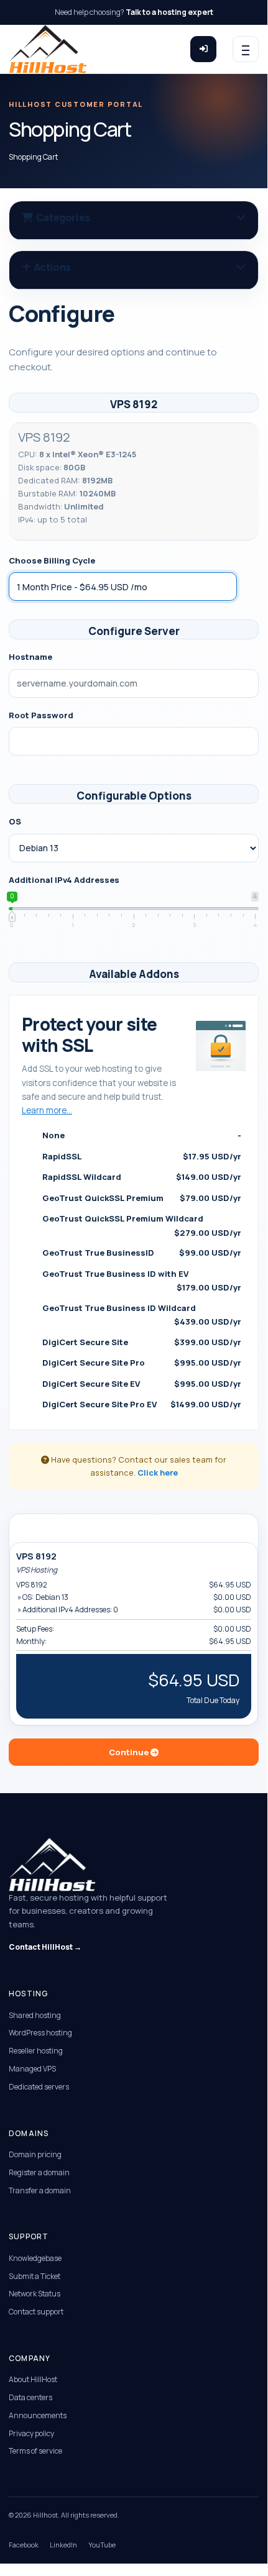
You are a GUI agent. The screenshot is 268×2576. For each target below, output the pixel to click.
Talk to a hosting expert (169, 12)
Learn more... (47, 1110)
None (139, 1135)
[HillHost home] (48, 49)
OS (15, 821)
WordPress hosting (40, 2033)
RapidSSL (139, 1156)
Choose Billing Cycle (52, 560)
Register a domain (39, 2172)
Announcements (38, 2415)
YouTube (102, 2545)
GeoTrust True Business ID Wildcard (139, 1315)
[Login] (203, 49)
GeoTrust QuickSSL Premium (139, 1198)
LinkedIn (63, 2545)
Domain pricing (35, 2154)
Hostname (30, 657)
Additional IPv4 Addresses (64, 880)
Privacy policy (31, 2433)
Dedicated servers (39, 2087)
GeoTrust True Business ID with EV (139, 1281)
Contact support (36, 2312)
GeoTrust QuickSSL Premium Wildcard (139, 1225)
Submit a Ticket (35, 2276)
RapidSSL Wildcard (139, 1177)
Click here (158, 1473)
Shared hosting (35, 2015)
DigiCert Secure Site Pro (139, 1363)
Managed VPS (32, 2069)
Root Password (41, 715)
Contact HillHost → (45, 1947)
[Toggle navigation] (246, 49)
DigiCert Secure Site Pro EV (139, 1404)
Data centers (30, 2397)
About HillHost (33, 2379)
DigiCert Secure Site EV (139, 1384)
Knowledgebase (35, 2258)
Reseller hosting (36, 2051)
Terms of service (35, 2451)
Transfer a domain (40, 2190)
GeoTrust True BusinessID (139, 1253)
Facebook (24, 2545)
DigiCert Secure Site (139, 1342)
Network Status (35, 2294)
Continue (130, 1752)
